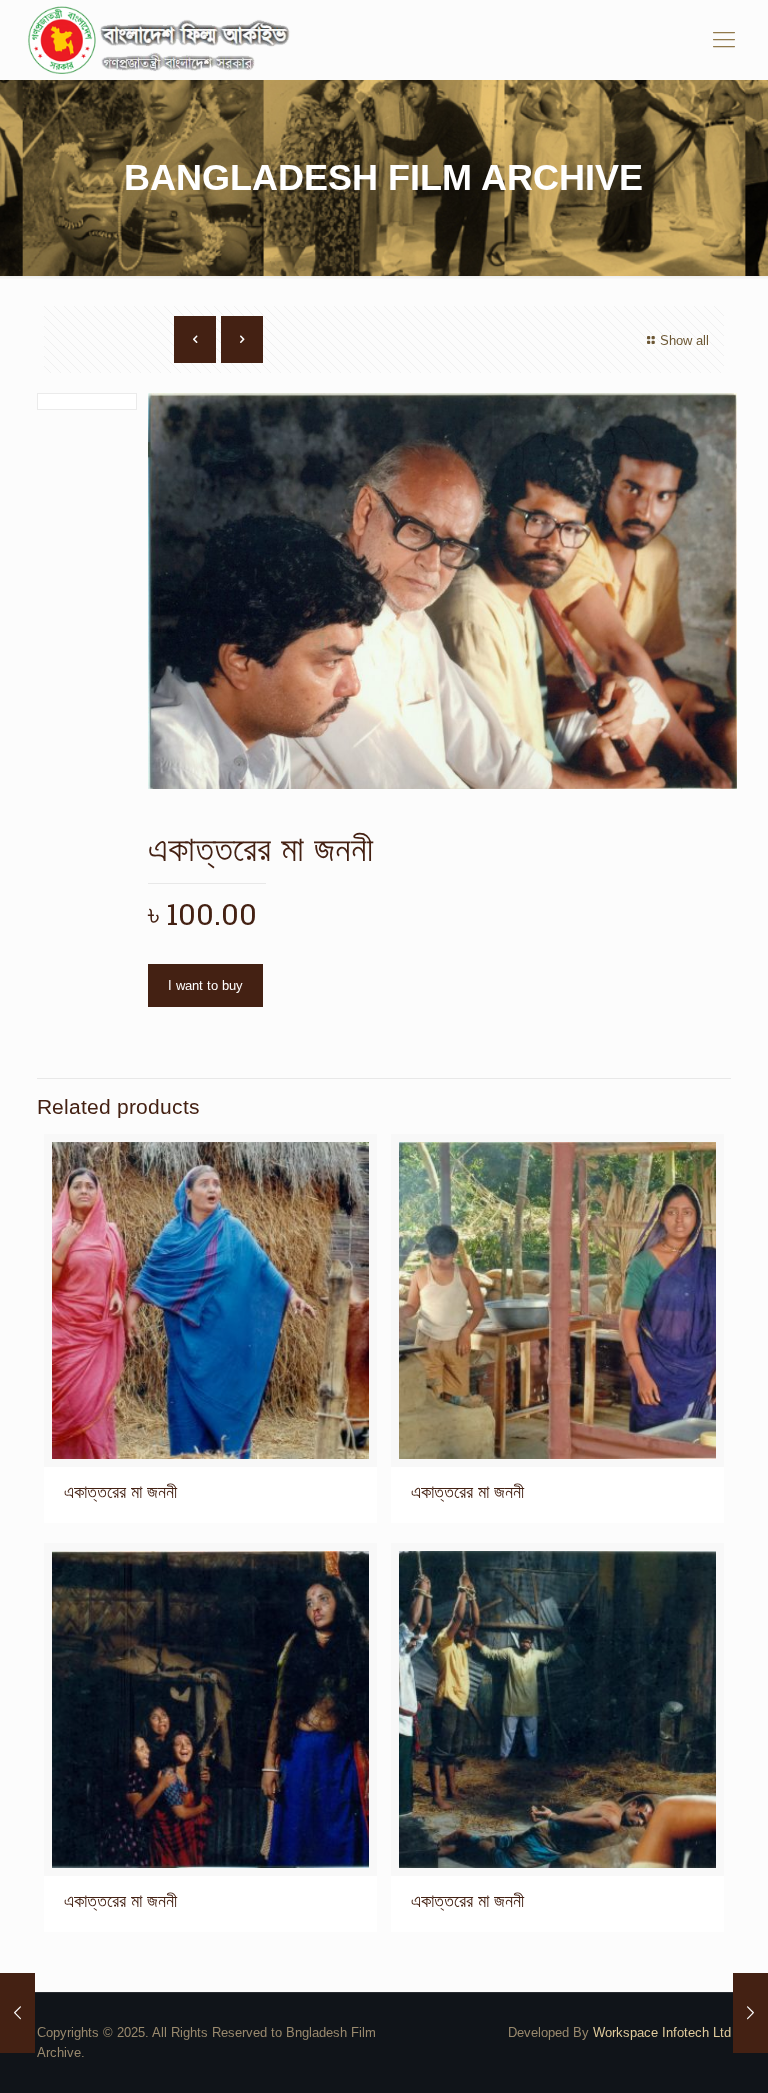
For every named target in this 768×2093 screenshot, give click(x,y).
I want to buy (205, 985)
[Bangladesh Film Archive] (163, 40)
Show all (684, 340)
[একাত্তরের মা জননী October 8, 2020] (17, 2013)
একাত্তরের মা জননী (120, 1492)
